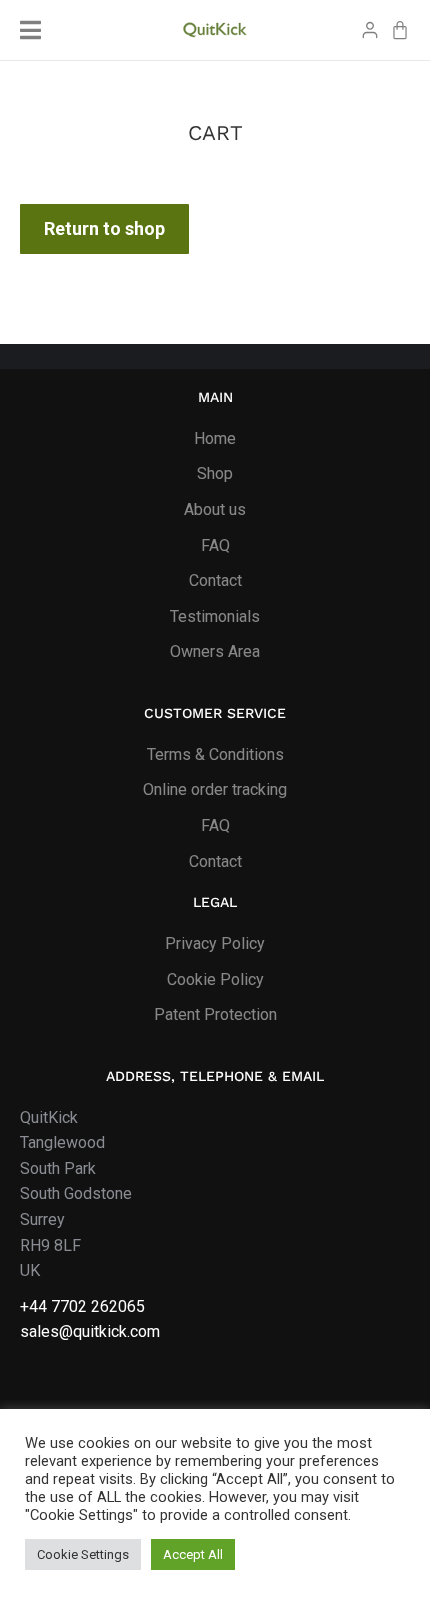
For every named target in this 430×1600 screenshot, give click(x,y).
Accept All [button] (193, 1554)
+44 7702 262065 (82, 1306)
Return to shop (104, 228)
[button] (30, 30)
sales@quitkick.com (90, 1331)
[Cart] (400, 30)
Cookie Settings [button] (83, 1554)
